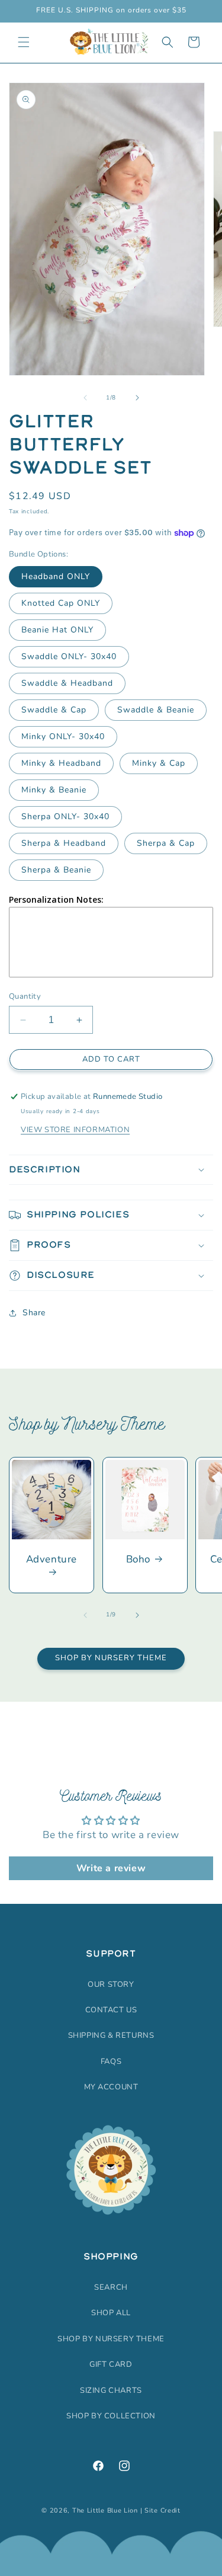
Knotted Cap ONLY (61, 603)
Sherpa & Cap (166, 843)
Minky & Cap (159, 763)
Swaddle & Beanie (156, 710)
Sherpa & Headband (64, 843)
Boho (138, 1559)
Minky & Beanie (54, 790)
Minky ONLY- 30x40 (63, 736)
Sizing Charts (111, 2390)
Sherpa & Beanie (56, 870)
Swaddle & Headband (67, 683)
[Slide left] (85, 398)
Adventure (52, 1559)
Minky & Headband (61, 763)
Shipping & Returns (111, 2035)
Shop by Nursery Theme (111, 1658)
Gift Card (111, 2364)
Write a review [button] (111, 1868)
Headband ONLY (56, 576)
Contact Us (111, 2010)
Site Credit (163, 2511)
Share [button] (34, 1313)
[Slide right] (137, 398)
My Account (111, 2087)
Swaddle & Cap (54, 710)
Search (111, 2287)
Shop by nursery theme (111, 2339)
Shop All (111, 2313)
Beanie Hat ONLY (57, 630)
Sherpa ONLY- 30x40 (65, 816)
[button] (24, 42)
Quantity (25, 996)
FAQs (111, 2062)
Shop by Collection (111, 2416)
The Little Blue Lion (105, 2511)
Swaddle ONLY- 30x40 (69, 656)
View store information (75, 1130)
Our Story (111, 1984)
